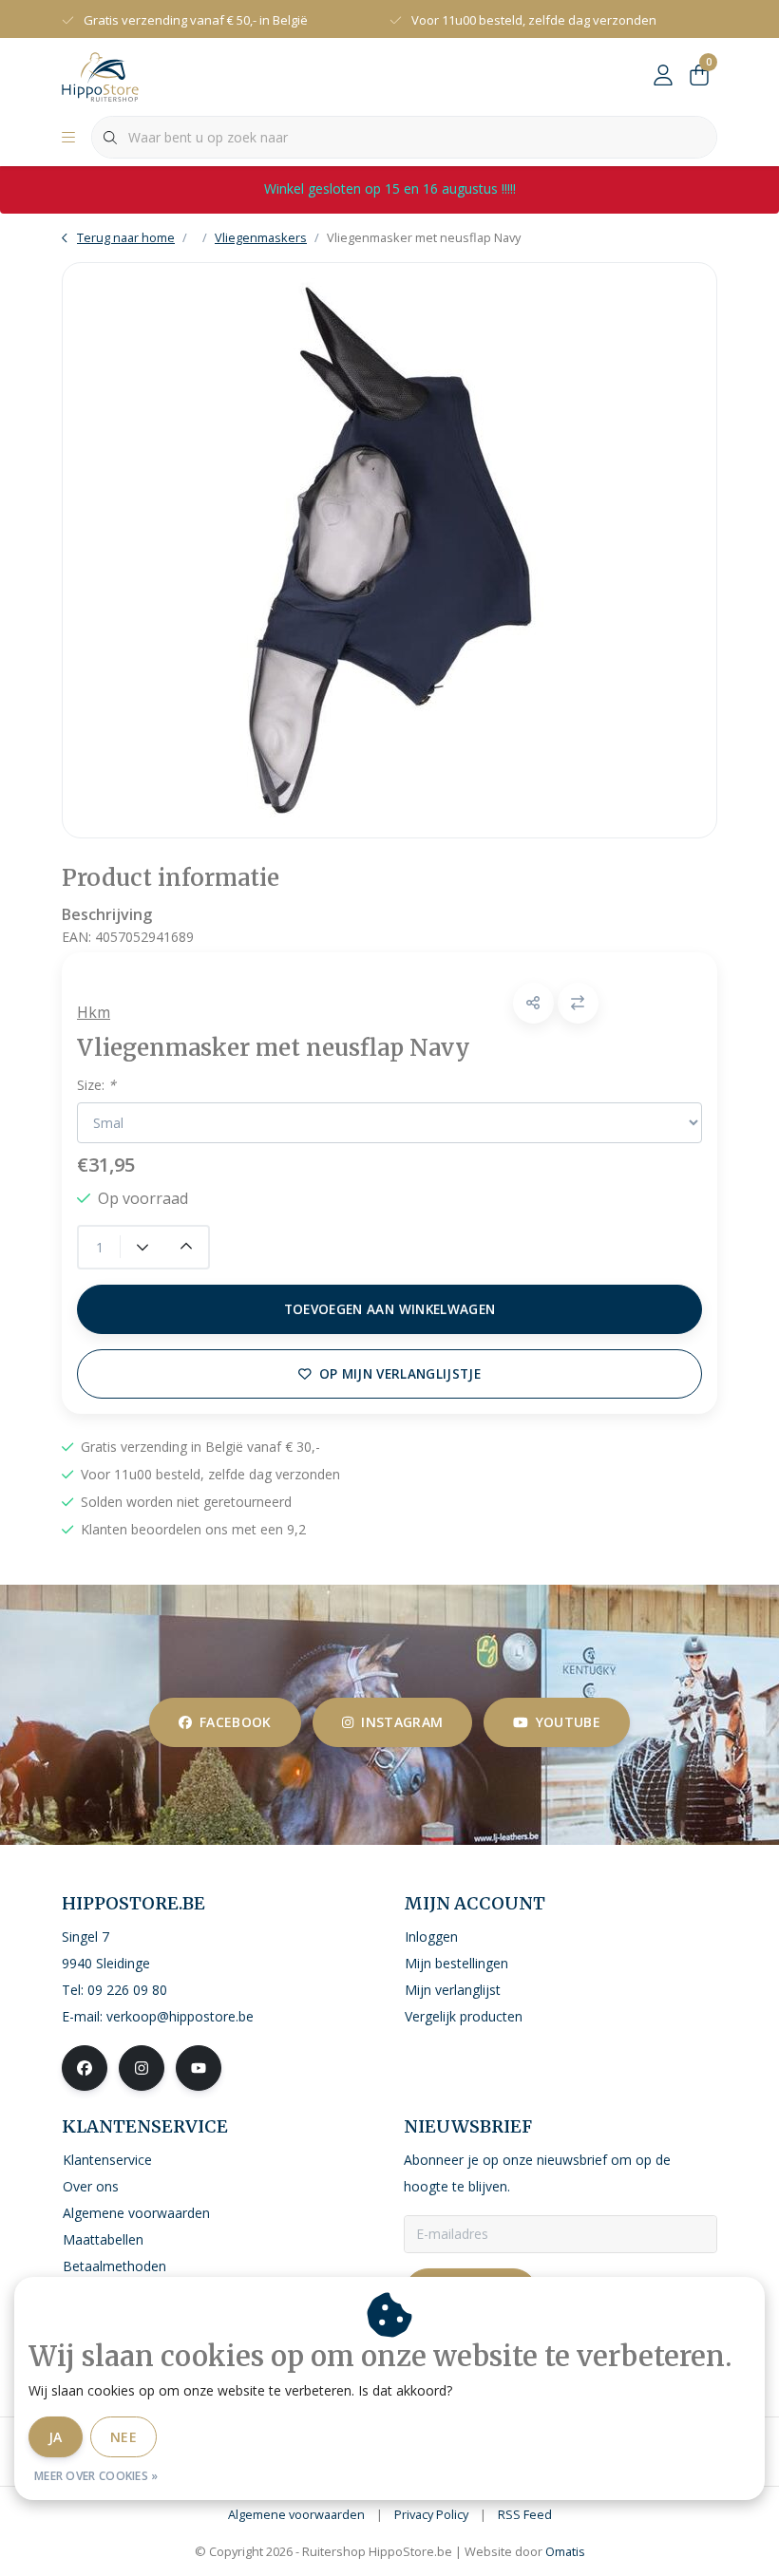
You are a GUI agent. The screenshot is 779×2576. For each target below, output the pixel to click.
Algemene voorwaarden (296, 2514)
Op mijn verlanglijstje (400, 1373)
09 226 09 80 (127, 1990)
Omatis (565, 2551)
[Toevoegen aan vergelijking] (578, 1003)
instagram (402, 1722)
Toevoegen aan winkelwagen (390, 1309)
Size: (96, 1085)
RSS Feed (525, 2514)
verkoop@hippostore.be (180, 2016)
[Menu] (68, 138)
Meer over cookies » (96, 2476)
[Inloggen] (663, 76)
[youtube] (199, 2068)
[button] (533, 1003)
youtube (568, 1722)
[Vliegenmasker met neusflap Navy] (389, 550)
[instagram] (142, 2068)
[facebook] (85, 2068)
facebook (236, 1722)
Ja (56, 2437)
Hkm (94, 1012)
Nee (123, 2437)
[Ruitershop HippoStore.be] (100, 75)
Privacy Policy (431, 2514)
